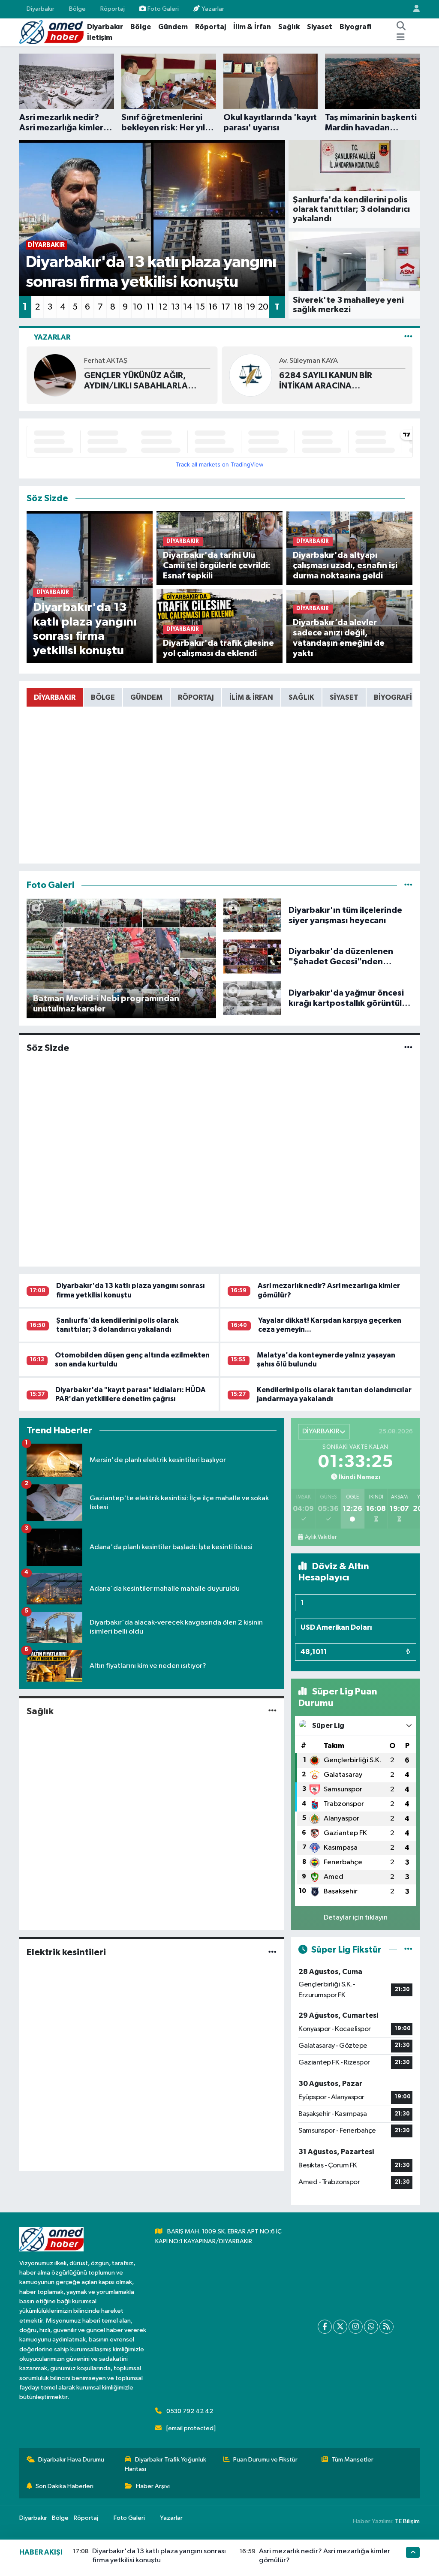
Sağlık (289, 27)
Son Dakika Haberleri (65, 2486)
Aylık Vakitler (321, 1537)
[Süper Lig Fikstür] (408, 1950)
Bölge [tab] (103, 697)
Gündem (173, 27)
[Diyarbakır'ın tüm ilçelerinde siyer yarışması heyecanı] (253, 915)
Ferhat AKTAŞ (106, 361)
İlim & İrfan (252, 27)
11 (150, 307)
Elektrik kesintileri (66, 1952)
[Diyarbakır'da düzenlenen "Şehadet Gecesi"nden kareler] (253, 956)
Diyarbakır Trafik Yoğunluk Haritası (165, 2464)
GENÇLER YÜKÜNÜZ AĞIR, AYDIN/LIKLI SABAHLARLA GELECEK (136, 381)
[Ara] (401, 27)
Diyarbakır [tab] (55, 697)
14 (188, 307)
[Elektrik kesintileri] (272, 1952)
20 (263, 307)
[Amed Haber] (51, 32)
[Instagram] (356, 2327)
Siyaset (320, 27)
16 (213, 307)
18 (238, 307)
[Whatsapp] (371, 2327)
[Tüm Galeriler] (408, 885)
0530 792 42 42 (190, 2411)
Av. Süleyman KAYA (308, 361)
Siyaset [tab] (344, 697)
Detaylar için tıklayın (356, 1918)
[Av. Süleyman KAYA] (250, 375)
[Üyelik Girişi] (413, 9)
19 (251, 307)
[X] (340, 2327)
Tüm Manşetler (352, 2460)
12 (163, 307)
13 (175, 307)
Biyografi (355, 27)
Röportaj (113, 9)
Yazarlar (213, 9)
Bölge (77, 9)
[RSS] (386, 2327)
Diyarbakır (41, 9)
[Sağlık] (272, 1711)
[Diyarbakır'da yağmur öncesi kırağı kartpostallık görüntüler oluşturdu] (253, 998)
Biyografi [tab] (393, 697)
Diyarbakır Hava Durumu (71, 2460)
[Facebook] (325, 2327)
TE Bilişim (407, 2521)
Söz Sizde (48, 1048)
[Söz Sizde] (408, 1048)
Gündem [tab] (146, 697)
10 (138, 307)
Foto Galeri (163, 9)
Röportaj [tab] (196, 697)
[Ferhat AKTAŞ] (55, 375)
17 (226, 307)
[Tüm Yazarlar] (408, 337)
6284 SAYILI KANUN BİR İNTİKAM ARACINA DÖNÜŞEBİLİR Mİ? (326, 381)
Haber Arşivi (153, 2486)
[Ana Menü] (401, 38)
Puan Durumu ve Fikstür (265, 2460)
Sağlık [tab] (301, 697)
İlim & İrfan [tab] (251, 697)
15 (200, 307)
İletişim (100, 38)
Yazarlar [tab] (52, 337)
